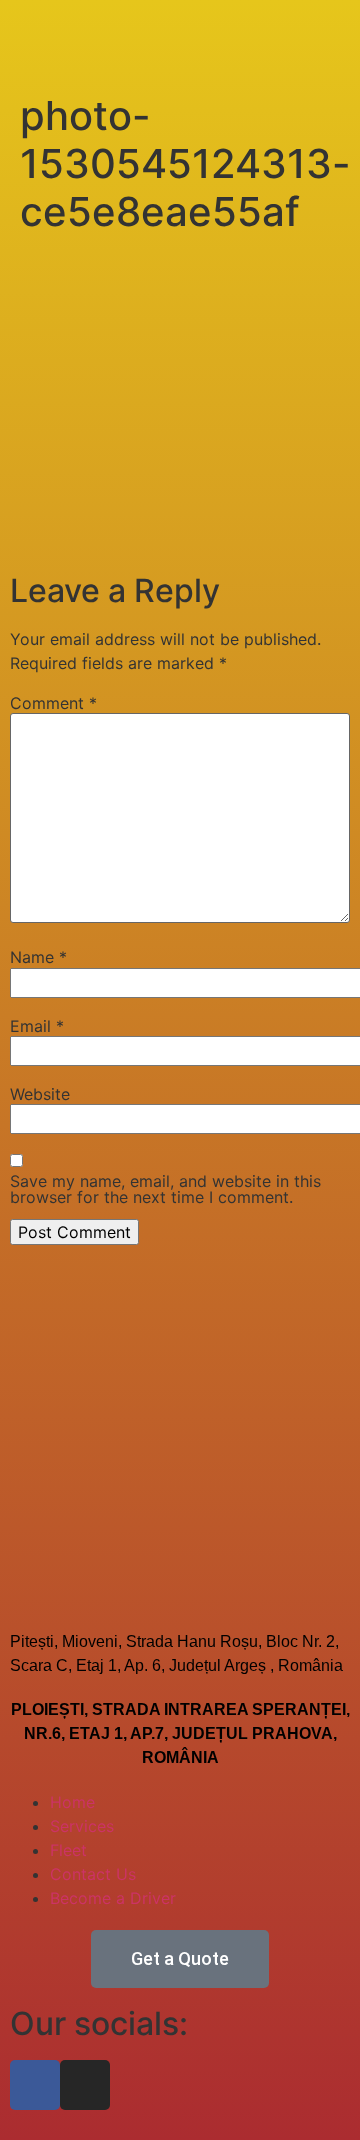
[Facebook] (35, 2085)
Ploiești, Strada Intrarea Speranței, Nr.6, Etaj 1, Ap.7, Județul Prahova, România (180, 1733)
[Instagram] (85, 2085)
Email (37, 1026)
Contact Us (93, 1874)
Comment (53, 703)
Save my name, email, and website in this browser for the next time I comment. (165, 1189)
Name (38, 957)
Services (82, 1826)
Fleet (68, 1850)
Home (72, 1802)
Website (40, 1094)
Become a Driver (113, 1898)
